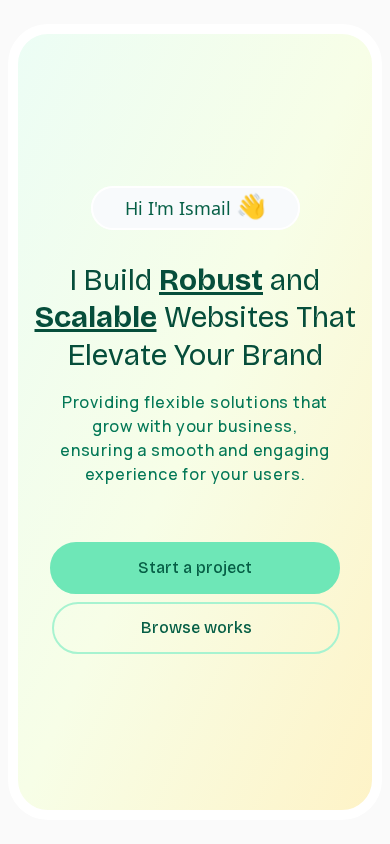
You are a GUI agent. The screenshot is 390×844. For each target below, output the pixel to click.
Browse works (196, 627)
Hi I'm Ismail (195, 205)
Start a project (195, 567)
